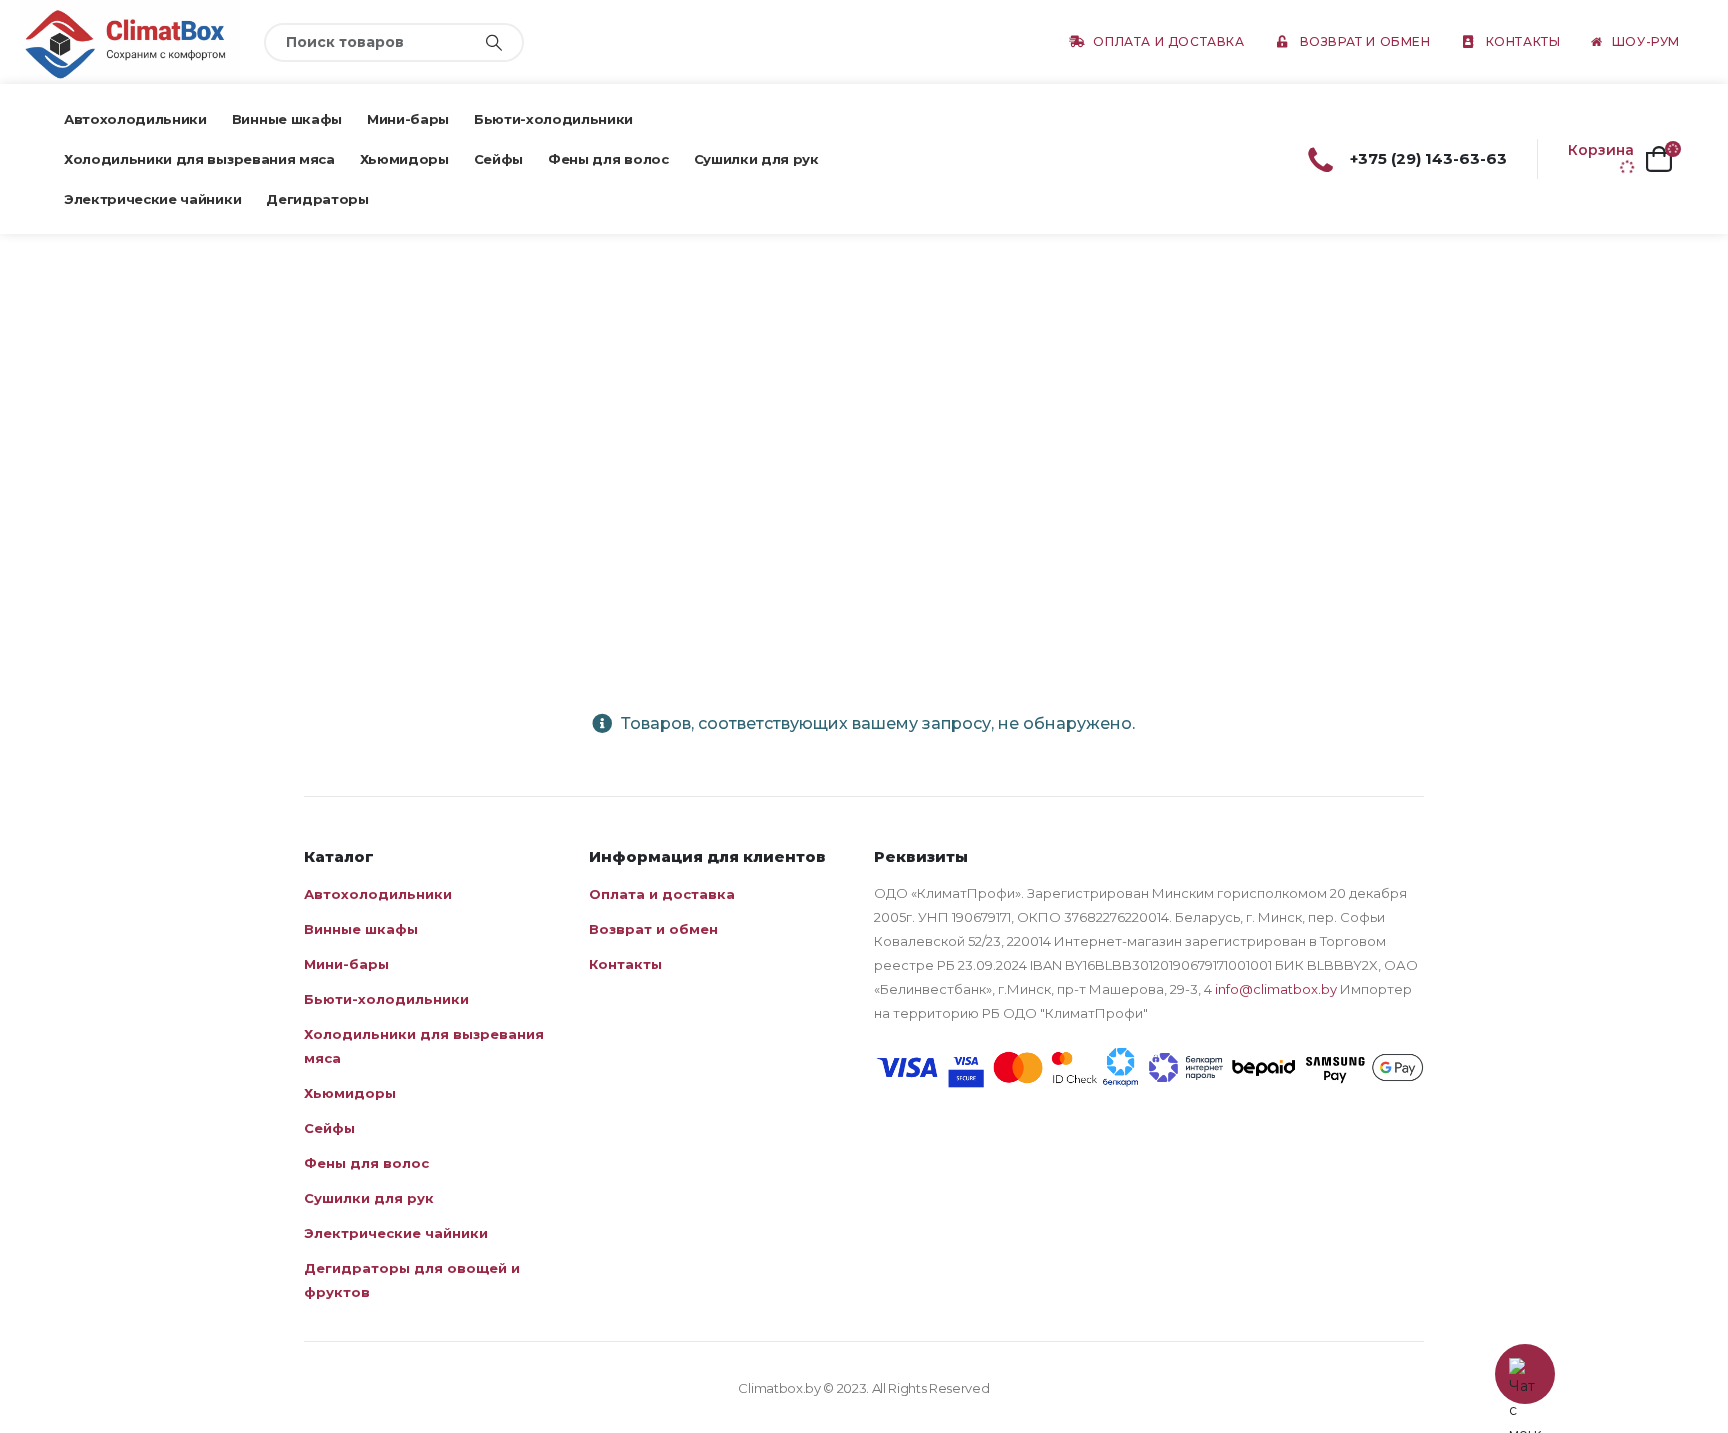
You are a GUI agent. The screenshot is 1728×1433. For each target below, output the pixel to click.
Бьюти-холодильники (553, 119)
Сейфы (498, 159)
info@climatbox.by (1276, 989)
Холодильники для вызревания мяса (199, 159)
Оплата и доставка (1168, 41)
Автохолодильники (135, 119)
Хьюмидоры (404, 159)
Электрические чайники (152, 199)
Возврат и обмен (1365, 41)
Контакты (1523, 41)
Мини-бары (408, 119)
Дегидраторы (317, 199)
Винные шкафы (287, 119)
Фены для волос (608, 159)
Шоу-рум (1646, 41)
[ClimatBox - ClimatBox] (130, 42)
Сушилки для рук (756, 159)
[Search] (494, 42)
